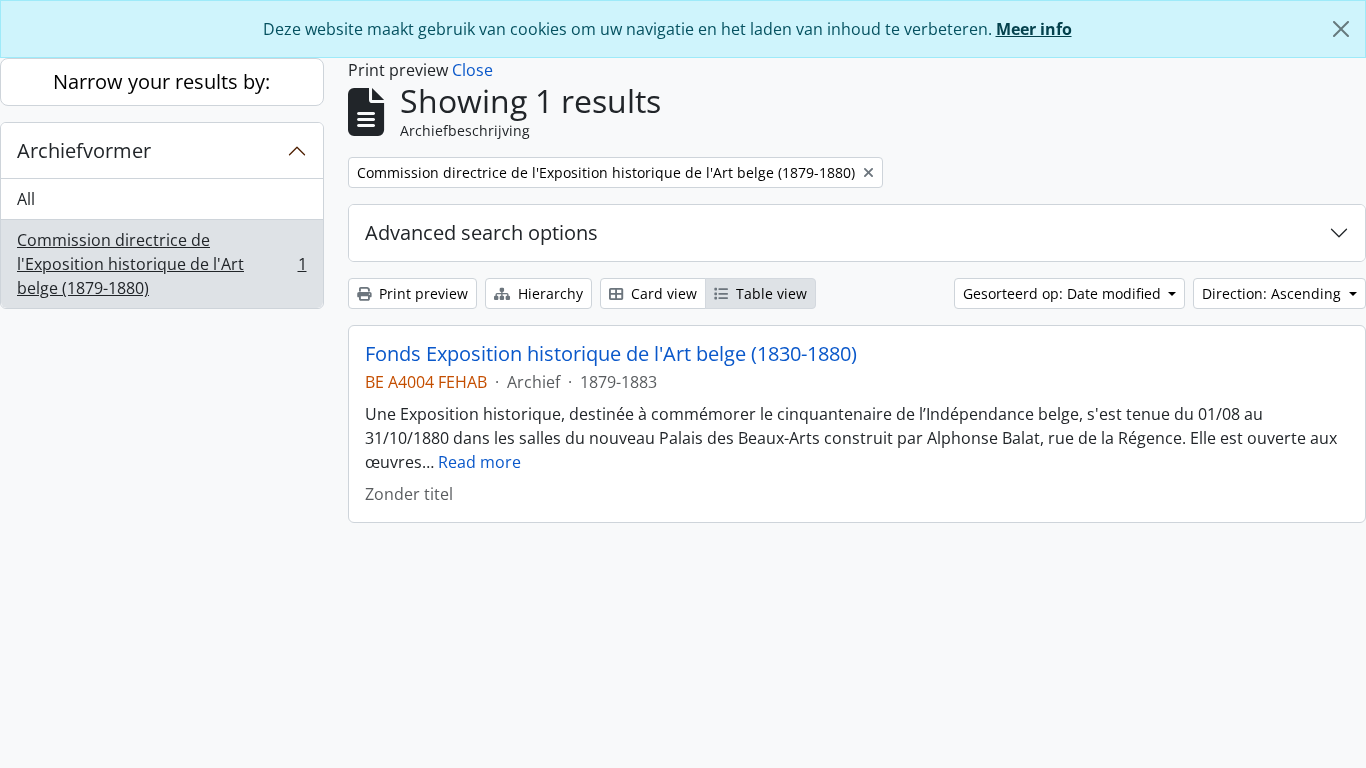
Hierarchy (548, 293)
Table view (769, 293)
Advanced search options (481, 232)
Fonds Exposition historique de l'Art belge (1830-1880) (611, 354)
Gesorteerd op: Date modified (1064, 293)
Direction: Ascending (1273, 293)
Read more (479, 462)
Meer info (1034, 29)
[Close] (1341, 29)
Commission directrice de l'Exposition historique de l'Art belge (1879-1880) (161, 264)
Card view (662, 293)
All (26, 199)
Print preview (421, 293)
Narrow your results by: (161, 81)
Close (472, 70)
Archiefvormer (84, 150)
